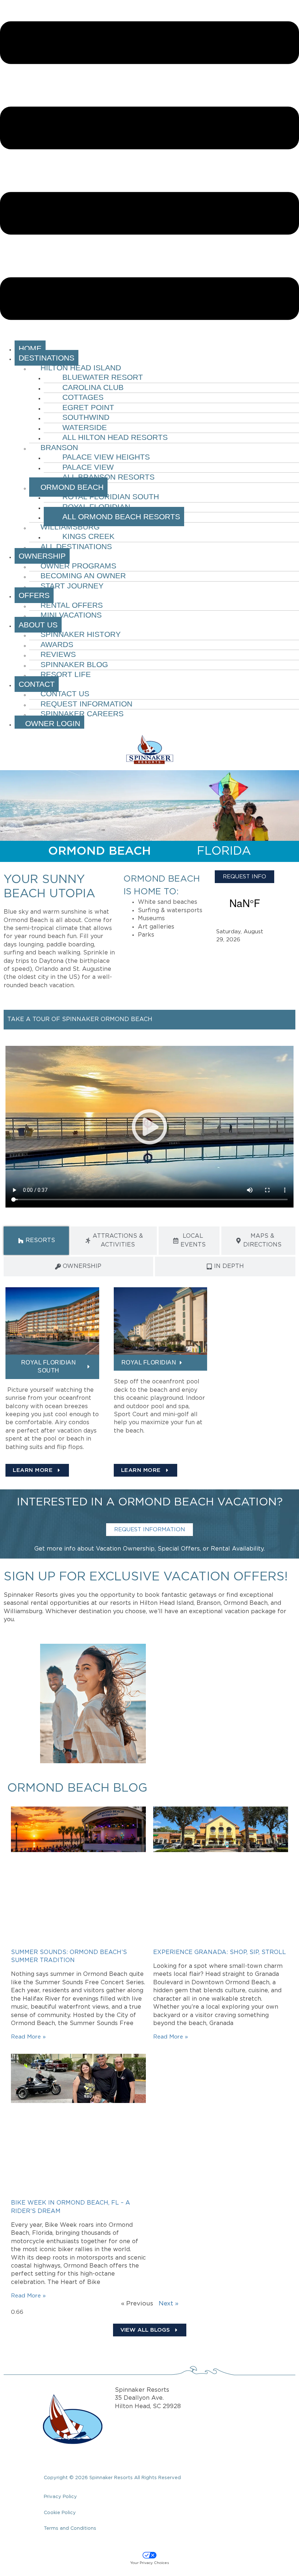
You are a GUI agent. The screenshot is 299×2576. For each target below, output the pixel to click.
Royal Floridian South (111, 497)
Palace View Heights (106, 457)
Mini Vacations (71, 615)
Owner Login (49, 723)
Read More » (28, 2037)
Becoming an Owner (83, 576)
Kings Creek (88, 536)
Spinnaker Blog (74, 664)
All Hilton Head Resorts (115, 437)
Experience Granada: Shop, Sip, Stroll (220, 1952)
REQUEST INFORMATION (149, 1530)
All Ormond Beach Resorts (121, 517)
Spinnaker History (81, 634)
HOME (30, 348)
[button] (149, 172)
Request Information (86, 704)
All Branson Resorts (108, 477)
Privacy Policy (60, 2497)
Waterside (85, 427)
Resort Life (66, 674)
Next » (168, 2304)
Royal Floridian (96, 507)
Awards (57, 644)
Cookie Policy (60, 2513)
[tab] (36, 1241)
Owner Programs (78, 566)
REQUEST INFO (244, 877)
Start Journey (72, 586)
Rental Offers (72, 605)
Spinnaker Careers (82, 714)
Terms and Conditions (70, 2528)
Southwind (86, 417)
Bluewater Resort (103, 377)
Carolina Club (93, 387)
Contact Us (65, 694)
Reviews (58, 654)
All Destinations (76, 546)
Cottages (83, 397)
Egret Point (88, 407)
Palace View (88, 467)
